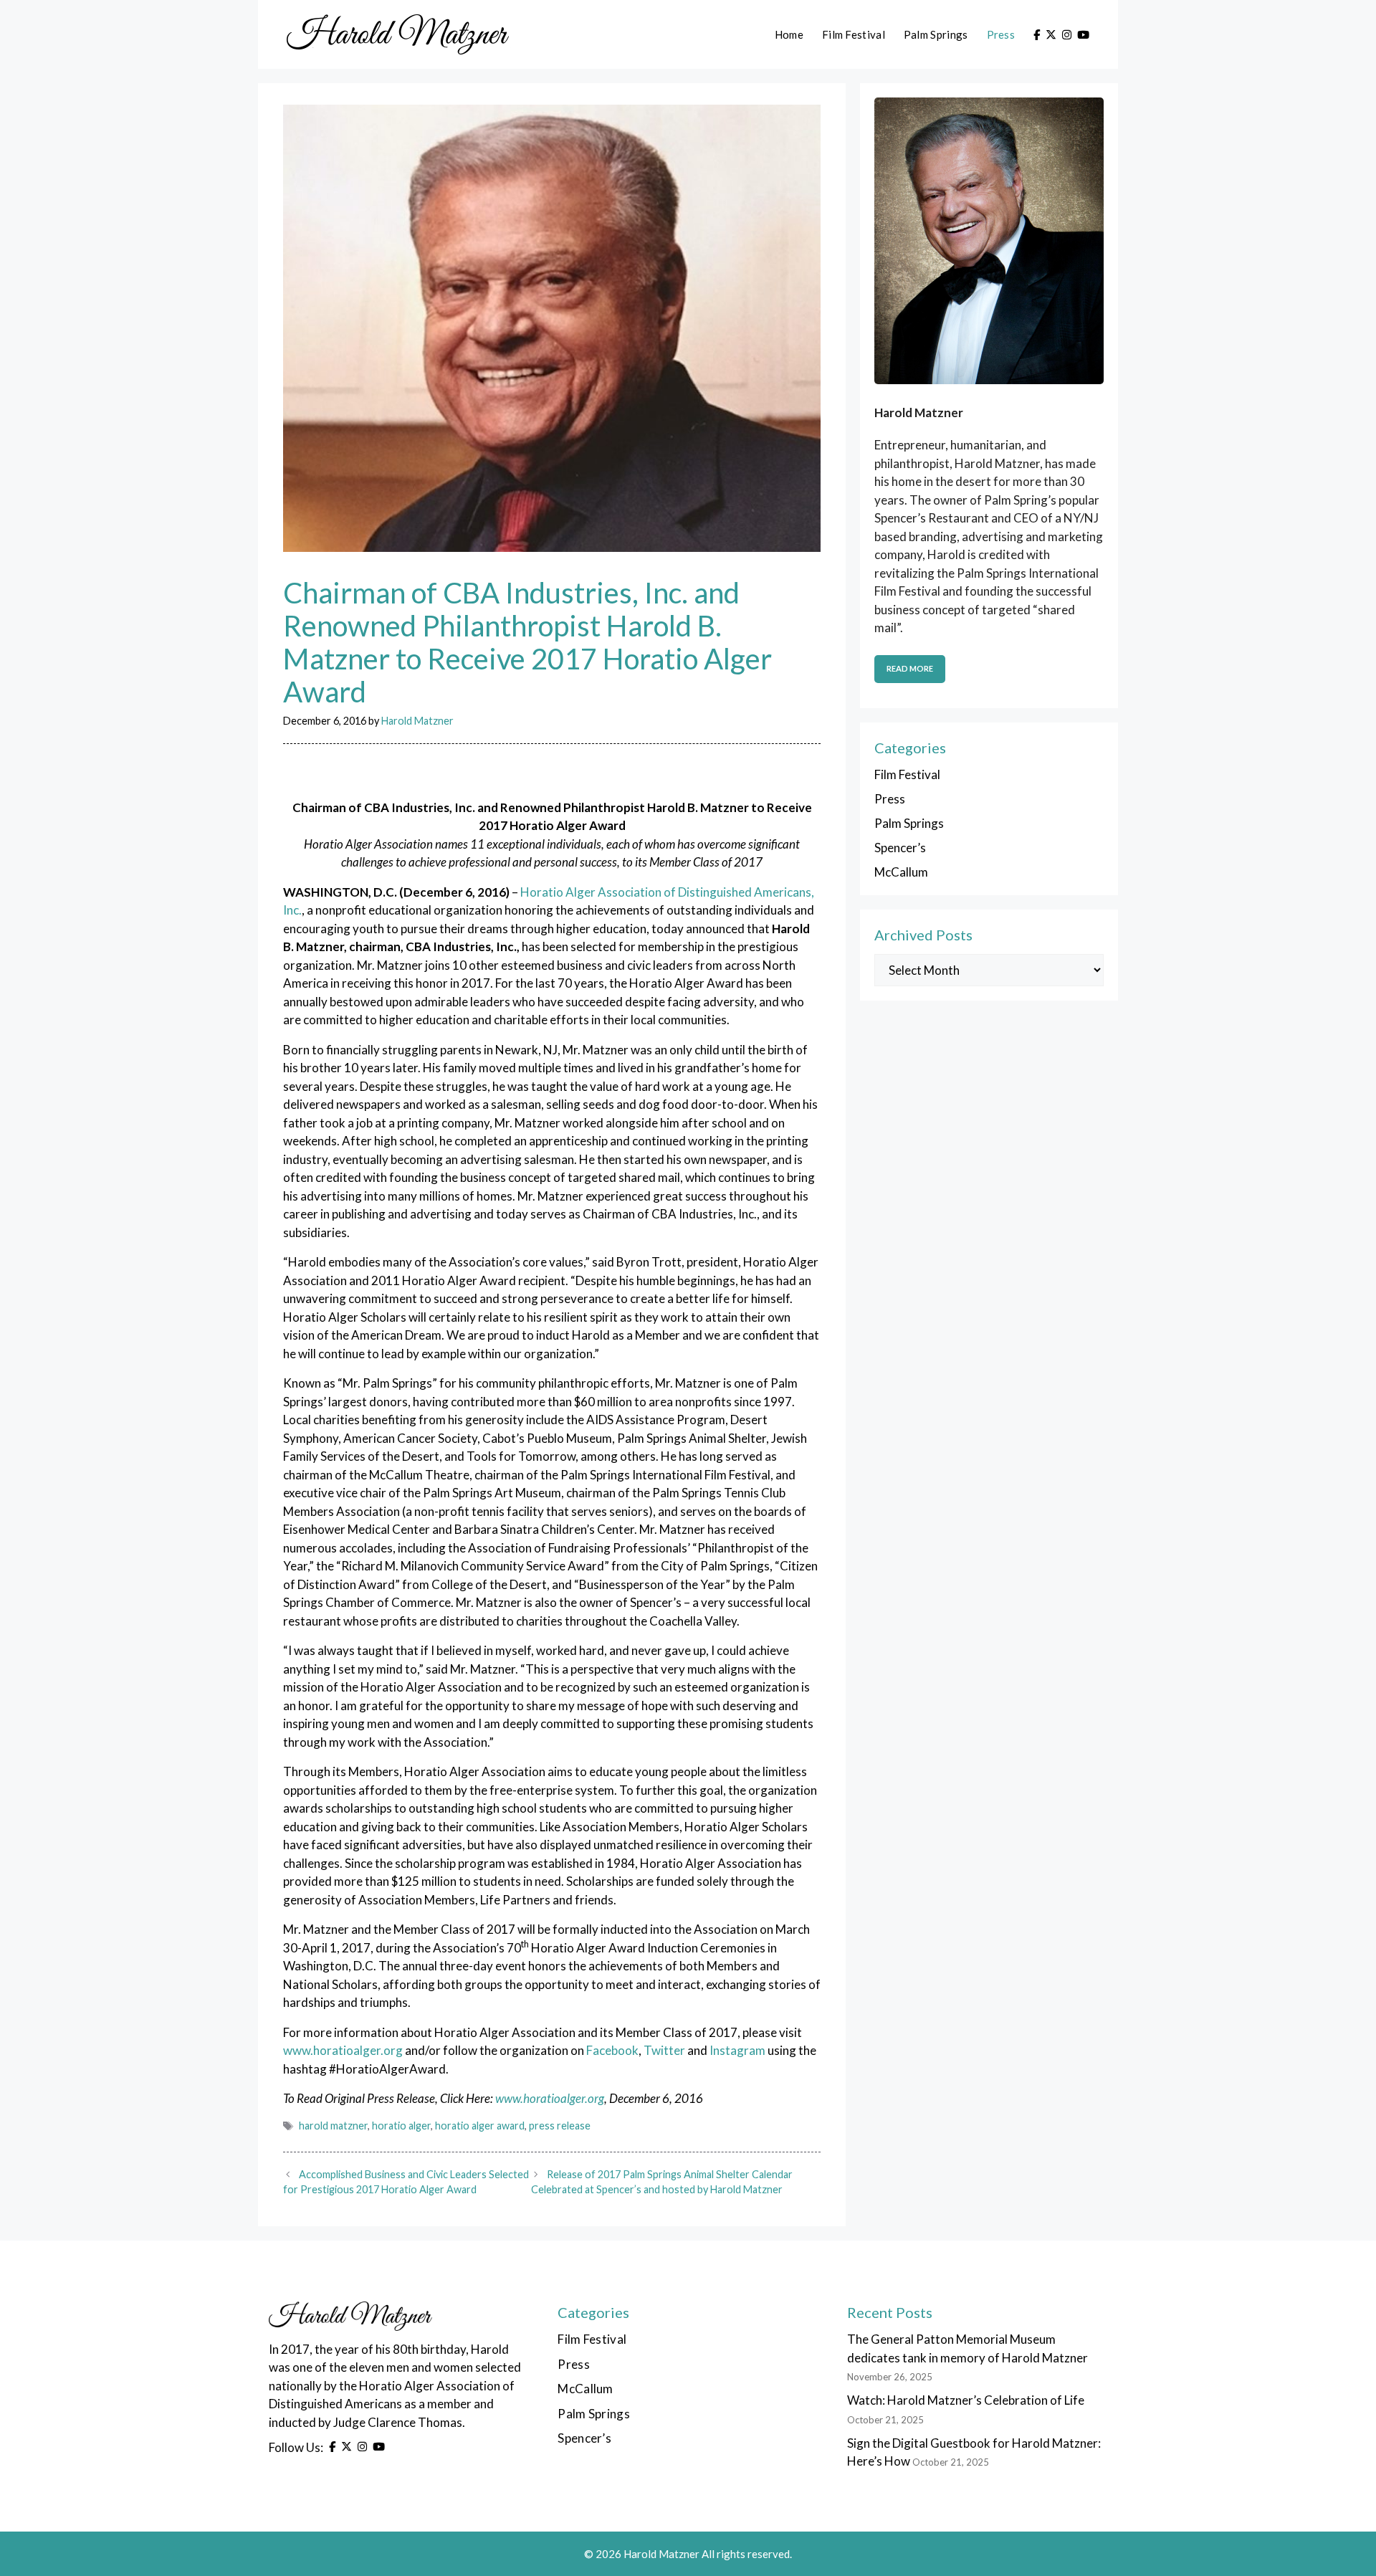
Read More (910, 668)
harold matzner (333, 2126)
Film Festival (854, 34)
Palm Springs (936, 34)
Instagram (737, 2050)
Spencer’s (900, 848)
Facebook (612, 2050)
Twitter (664, 2050)
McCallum (901, 872)
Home (789, 34)
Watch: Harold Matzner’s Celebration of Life (966, 2400)
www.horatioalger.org (343, 2050)
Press (1001, 34)
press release (560, 2126)
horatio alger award (480, 2126)
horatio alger (401, 2126)
